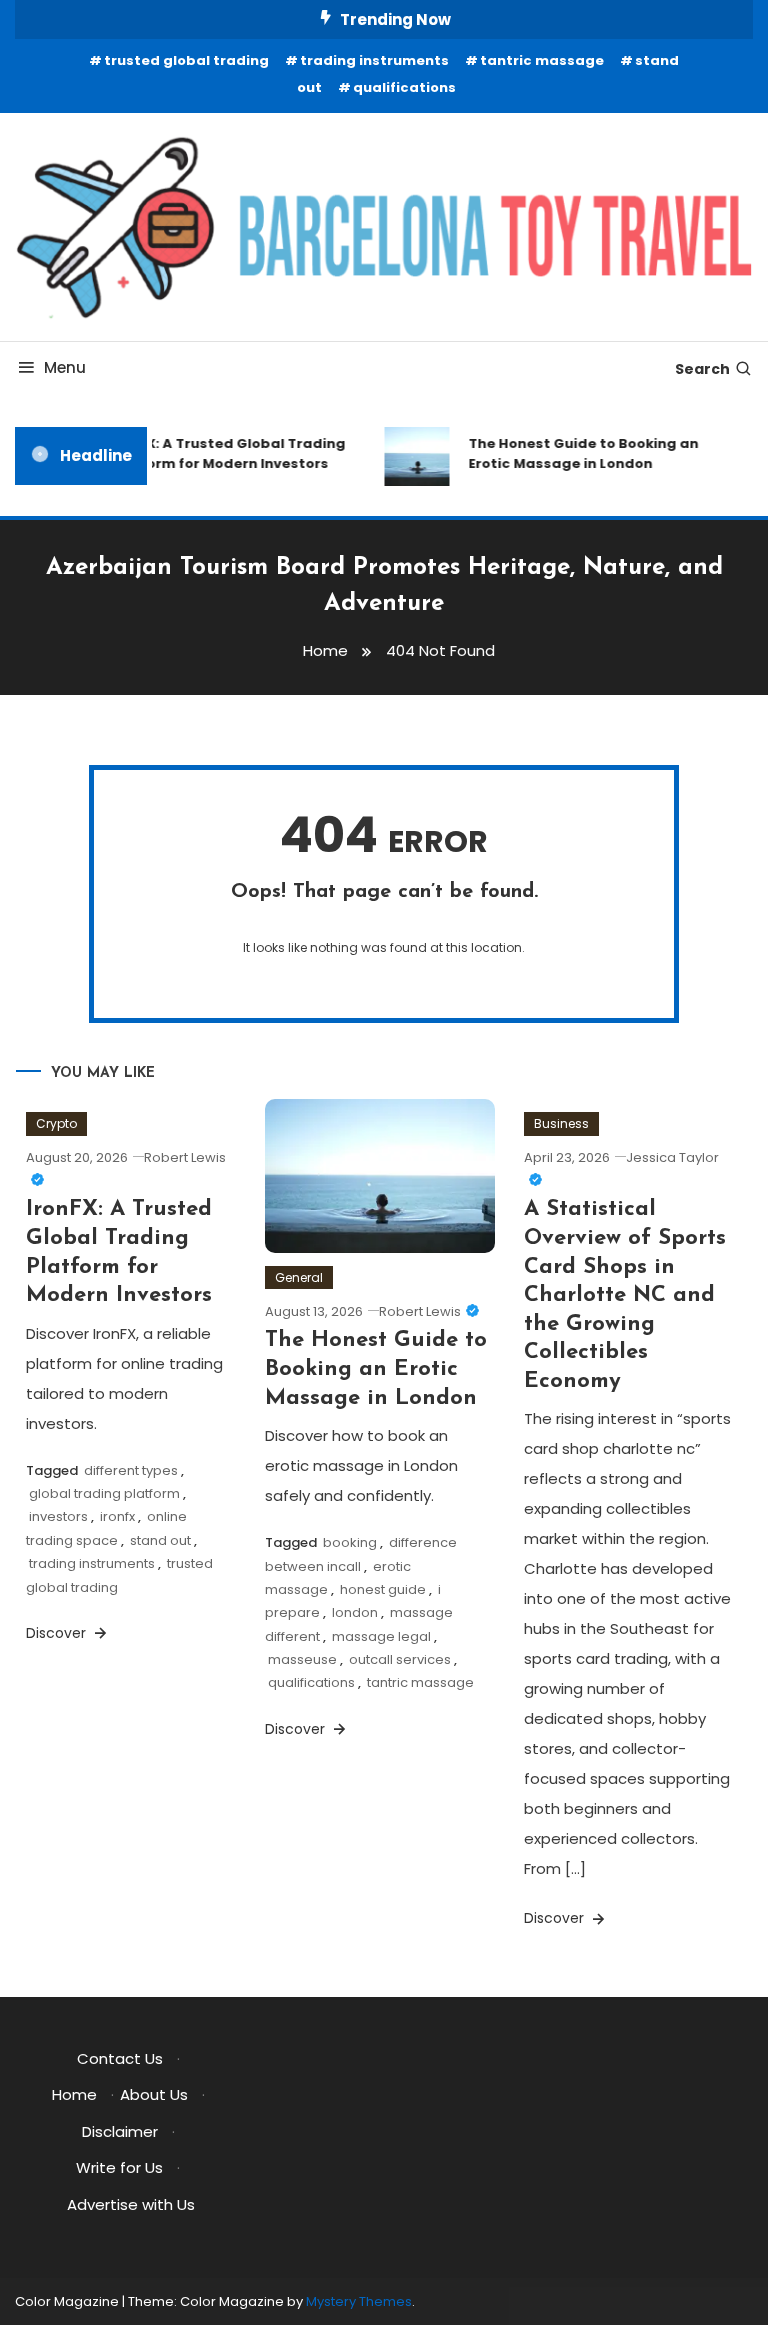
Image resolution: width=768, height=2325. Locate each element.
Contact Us (120, 2058)
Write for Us (119, 2167)
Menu (65, 367)
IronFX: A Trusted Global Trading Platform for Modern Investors (221, 453)
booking (350, 1542)
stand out (160, 1540)
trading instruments (374, 60)
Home (74, 2094)
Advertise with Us (131, 2204)
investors (58, 1516)
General (299, 1277)
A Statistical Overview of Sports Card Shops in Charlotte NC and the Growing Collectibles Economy (625, 1295)
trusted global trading (186, 60)
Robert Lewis (420, 1311)
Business (561, 1123)
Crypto (56, 1123)
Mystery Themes (359, 2301)
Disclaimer (120, 2131)
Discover (58, 1633)
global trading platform (104, 1493)
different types (131, 1470)
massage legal (381, 1636)
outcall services (400, 1659)
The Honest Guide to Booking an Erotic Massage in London (577, 453)
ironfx (117, 1516)
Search (702, 369)
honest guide (383, 1589)
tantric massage (542, 60)
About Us (154, 2094)
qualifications (404, 87)
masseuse (302, 1659)
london (355, 1612)
